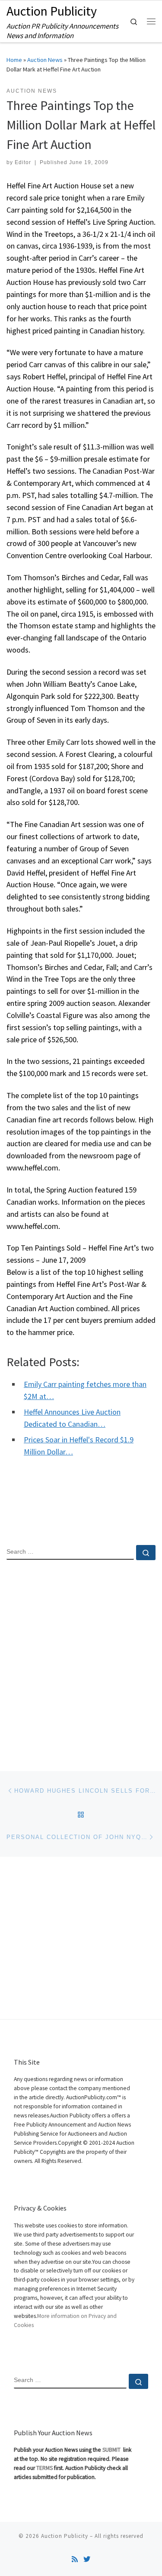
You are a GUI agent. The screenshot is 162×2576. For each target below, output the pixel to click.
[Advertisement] (81, 1658)
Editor (23, 162)
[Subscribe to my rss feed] (75, 2559)
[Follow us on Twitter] (87, 2559)
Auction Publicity (65, 2536)
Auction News (45, 60)
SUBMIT (112, 2450)
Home (14, 60)
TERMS (44, 2468)
